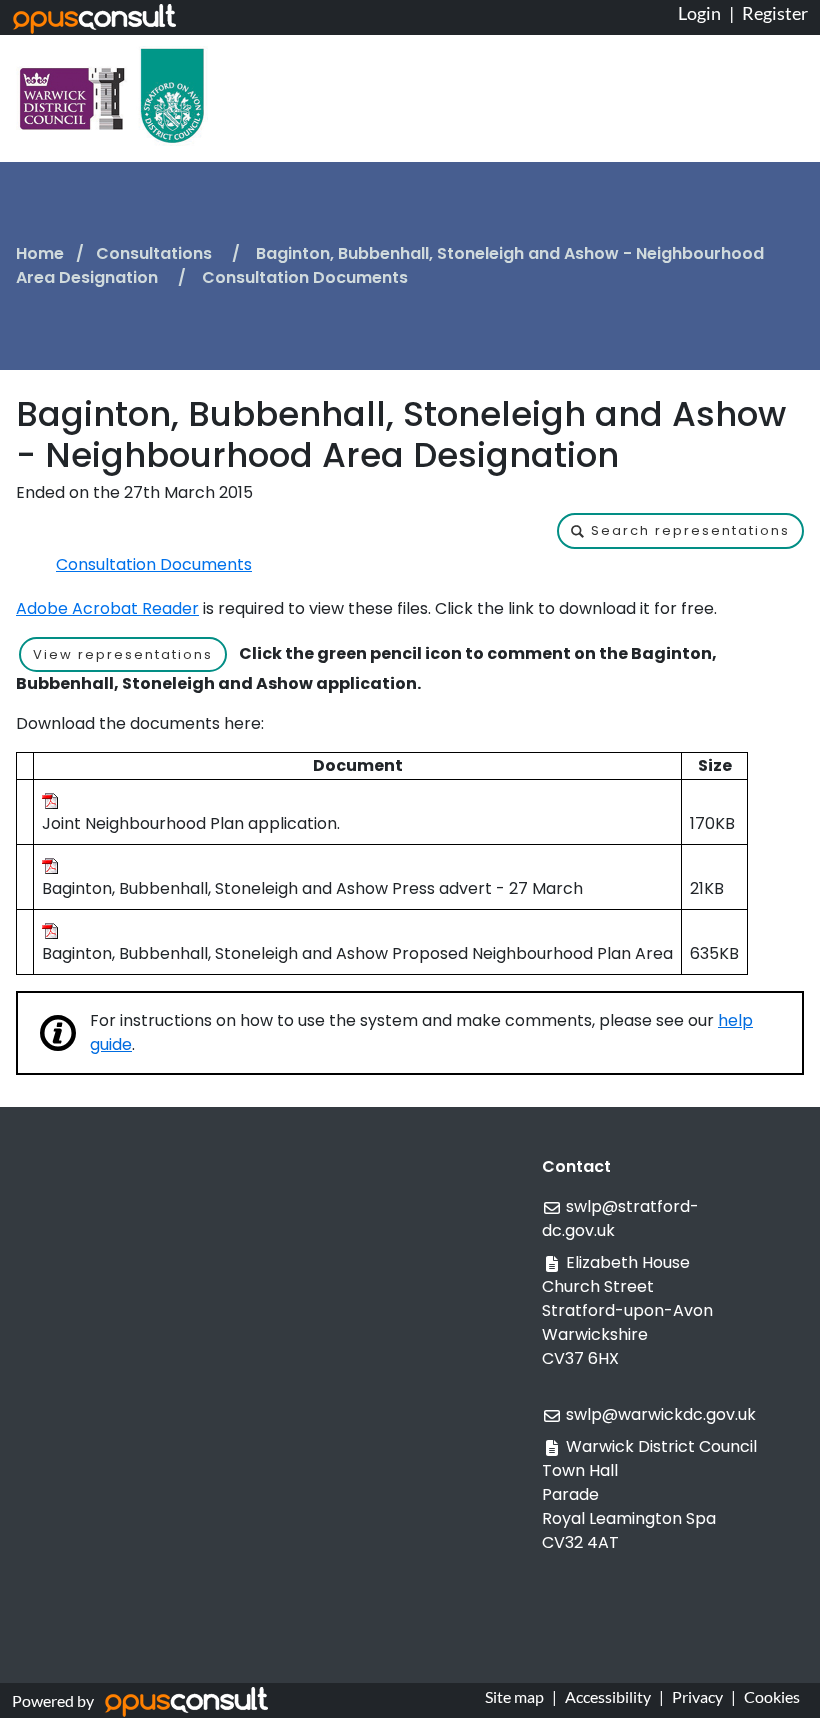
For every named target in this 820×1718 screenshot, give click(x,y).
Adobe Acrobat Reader (107, 608)
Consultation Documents (154, 564)
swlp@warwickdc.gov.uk (661, 1414)
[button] (680, 531)
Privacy (697, 1696)
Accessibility (608, 1696)
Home (40, 253)
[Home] (112, 94)
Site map (514, 1696)
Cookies (772, 1696)
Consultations (156, 253)
